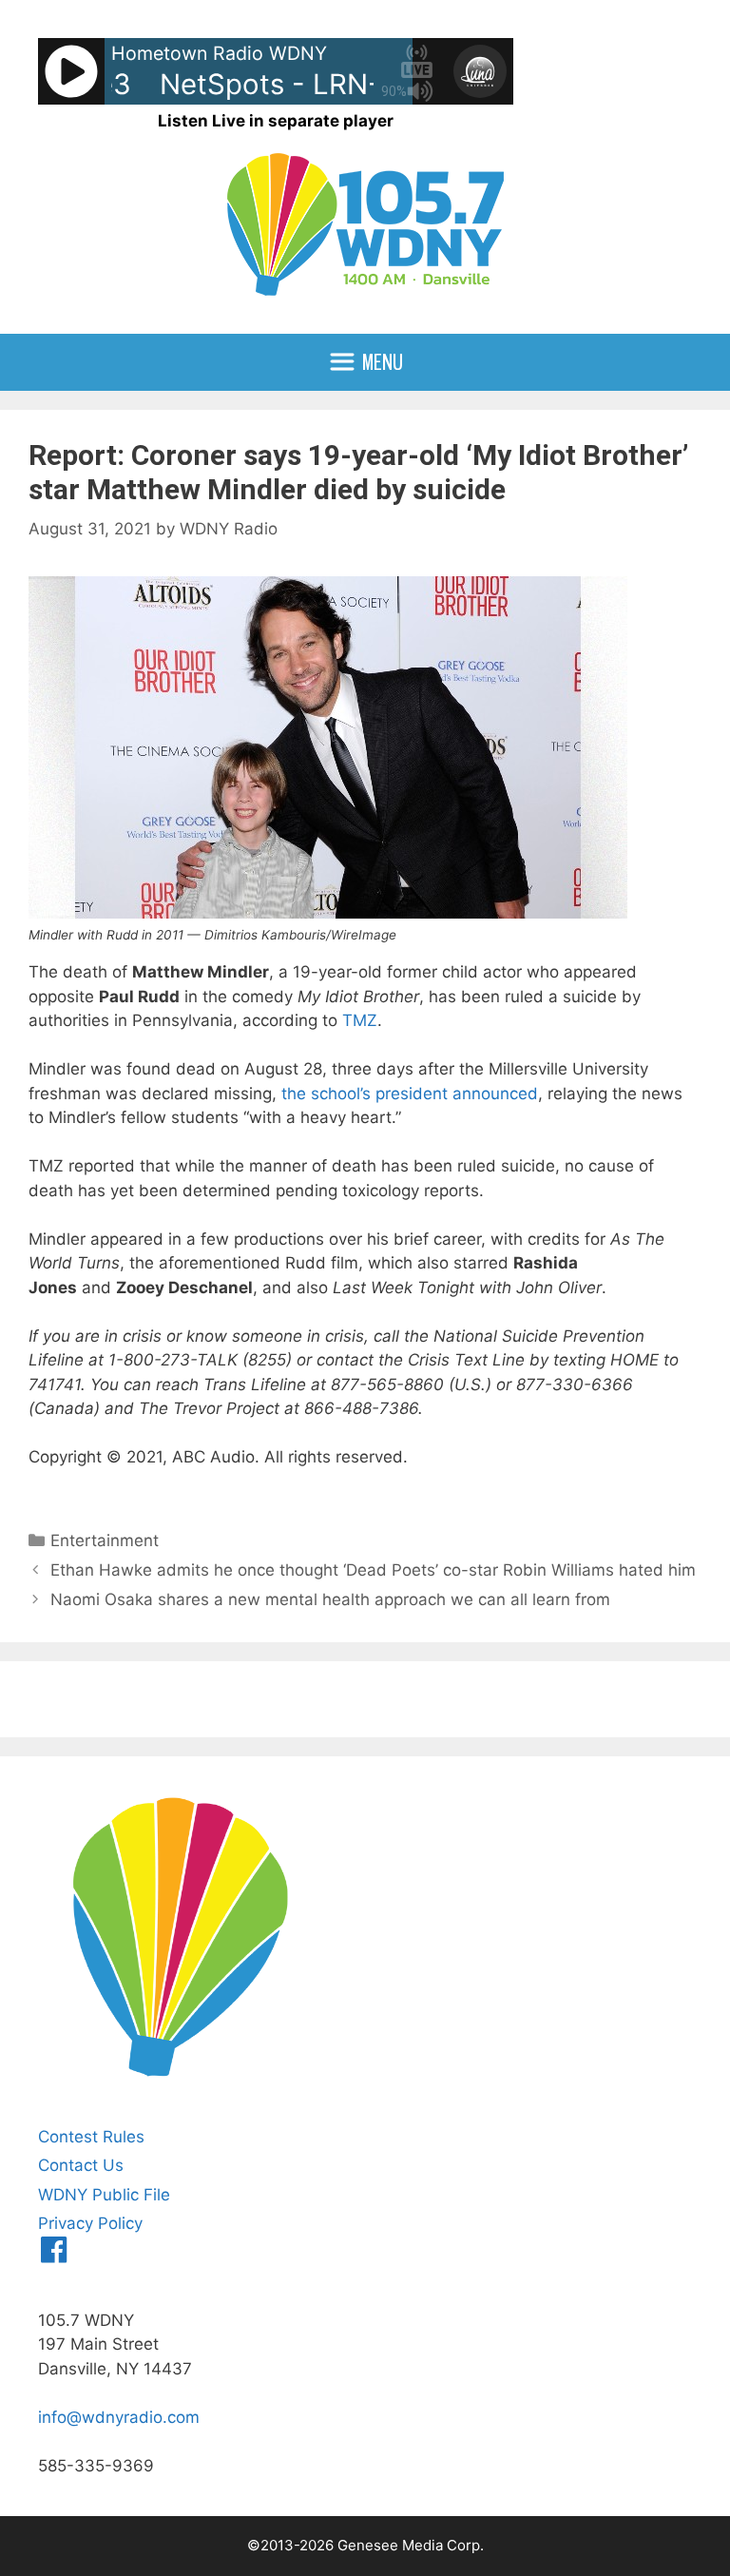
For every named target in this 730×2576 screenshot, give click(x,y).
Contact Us (81, 2165)
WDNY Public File (104, 2195)
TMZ (360, 1020)
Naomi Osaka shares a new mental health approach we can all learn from (330, 1599)
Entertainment (105, 1540)
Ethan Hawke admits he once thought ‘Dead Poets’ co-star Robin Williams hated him (373, 1570)
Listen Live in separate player (276, 121)
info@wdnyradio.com (119, 2417)
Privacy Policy (90, 2223)
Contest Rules (91, 2137)
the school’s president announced (410, 1094)
